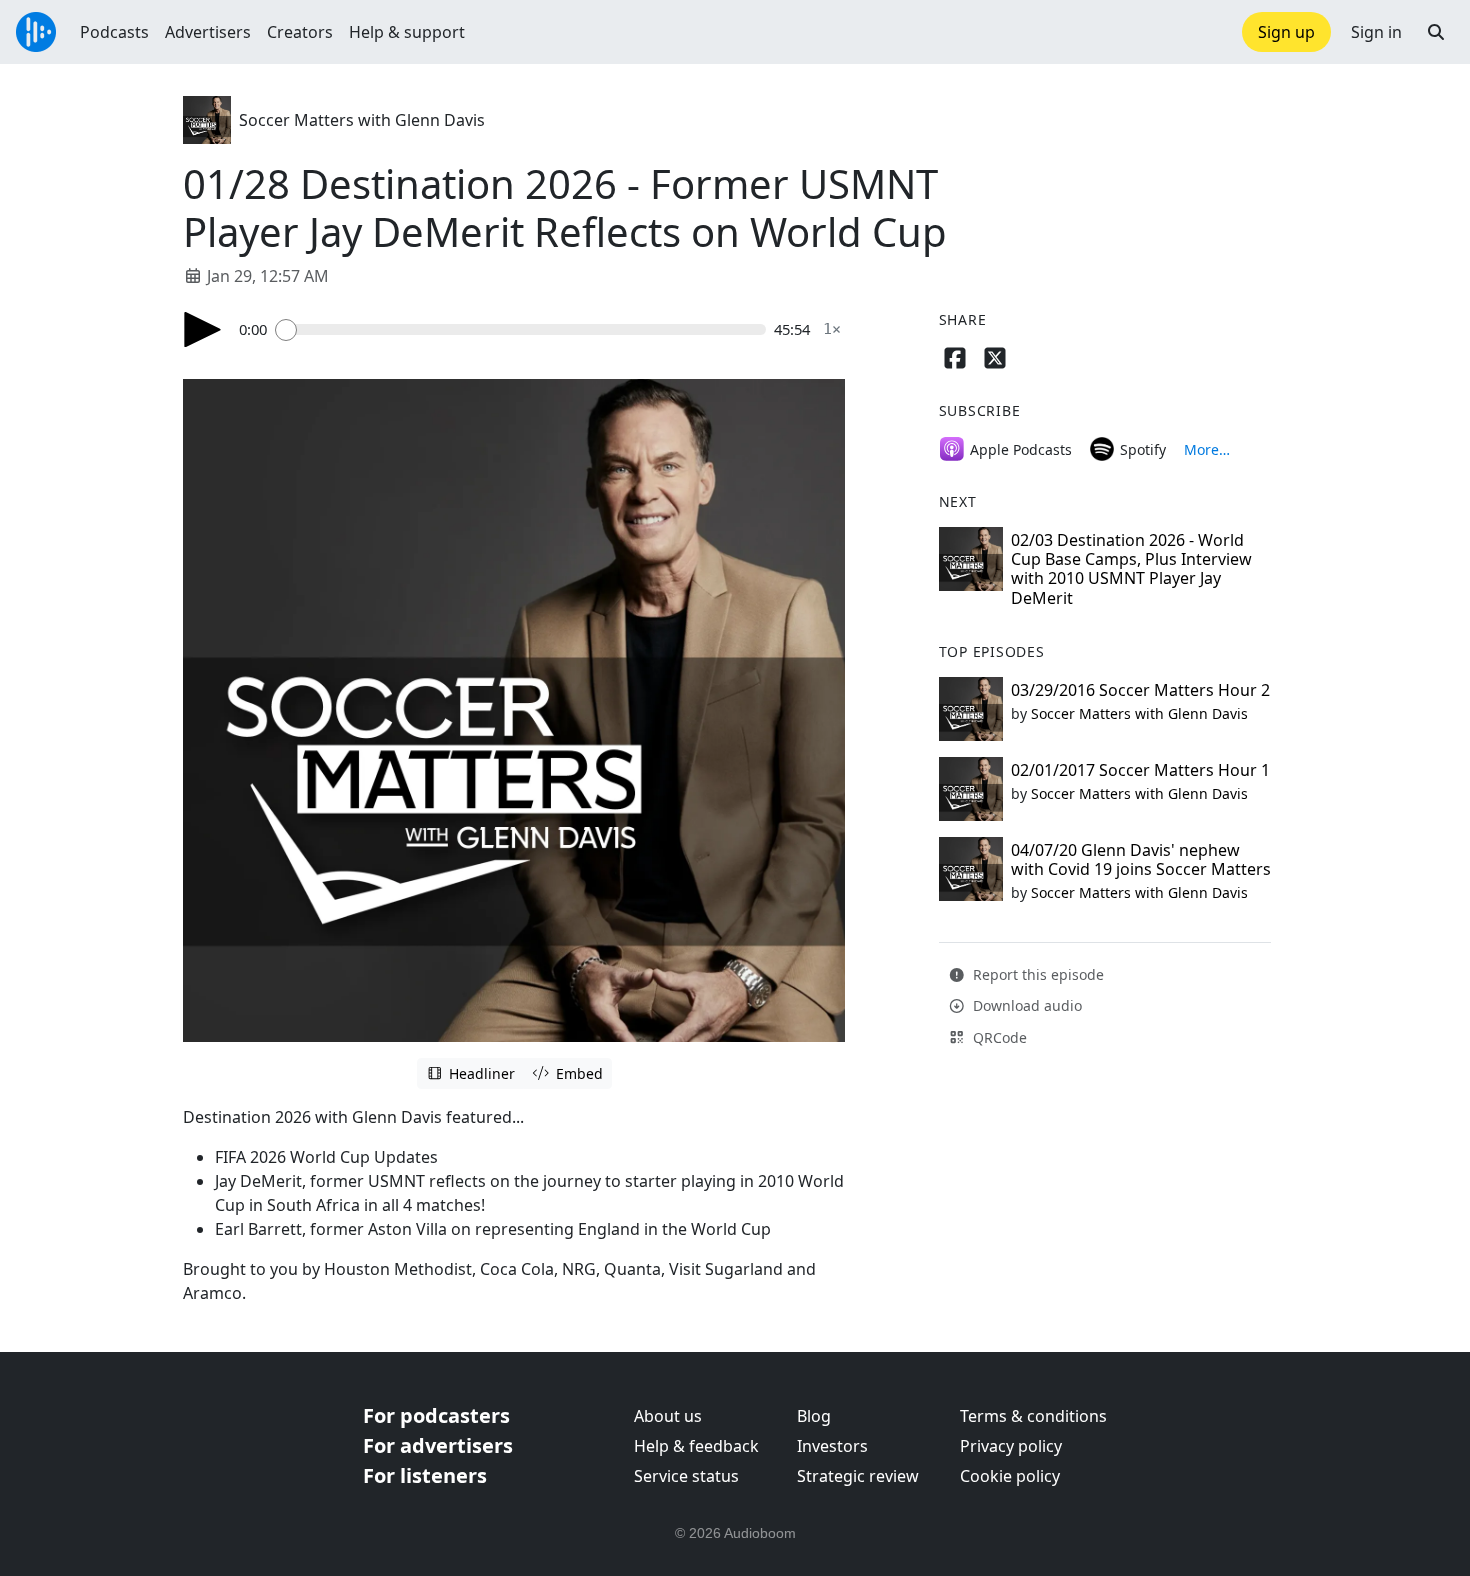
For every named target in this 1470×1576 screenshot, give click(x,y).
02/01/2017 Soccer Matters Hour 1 (1140, 770)
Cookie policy (1010, 1476)
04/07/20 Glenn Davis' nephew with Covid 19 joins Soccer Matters (1141, 859)
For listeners (425, 1475)
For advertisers (438, 1445)
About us (668, 1416)
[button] (1436, 32)
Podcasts (114, 32)
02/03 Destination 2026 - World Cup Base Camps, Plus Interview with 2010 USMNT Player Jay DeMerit (1131, 569)
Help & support (407, 32)
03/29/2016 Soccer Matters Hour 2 (1140, 690)
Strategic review (858, 1476)
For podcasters (436, 1415)
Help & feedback (696, 1446)
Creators (300, 32)
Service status (686, 1476)
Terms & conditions (1033, 1416)
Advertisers (208, 32)
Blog (814, 1416)
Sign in (1376, 32)
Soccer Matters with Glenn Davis (362, 120)
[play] (203, 329)
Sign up (1286, 32)
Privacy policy (1011, 1446)
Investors (832, 1446)
